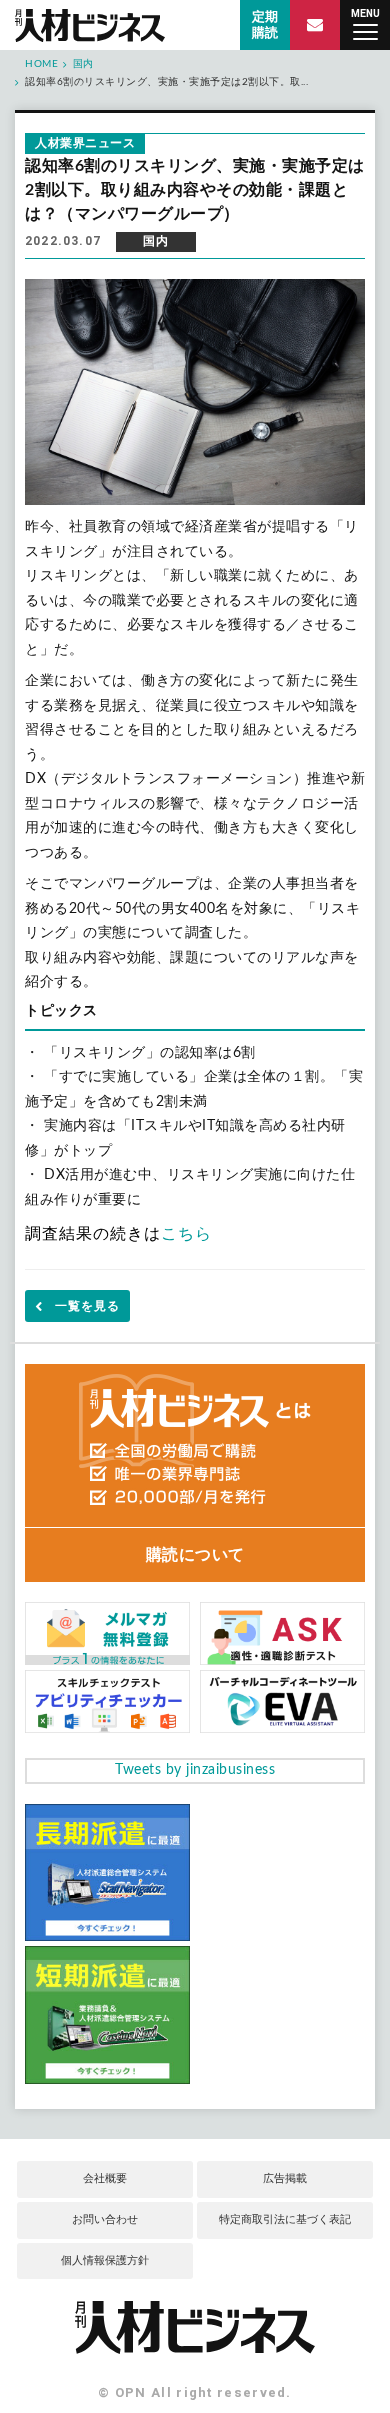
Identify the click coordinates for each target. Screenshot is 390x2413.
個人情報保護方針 (105, 2260)
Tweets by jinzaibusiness (195, 1770)
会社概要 (105, 2178)
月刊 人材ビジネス (90, 25)
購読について (195, 1555)
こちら (186, 1233)
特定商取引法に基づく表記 (285, 2219)
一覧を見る (87, 1306)
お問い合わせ (105, 2219)
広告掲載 (285, 2178)
